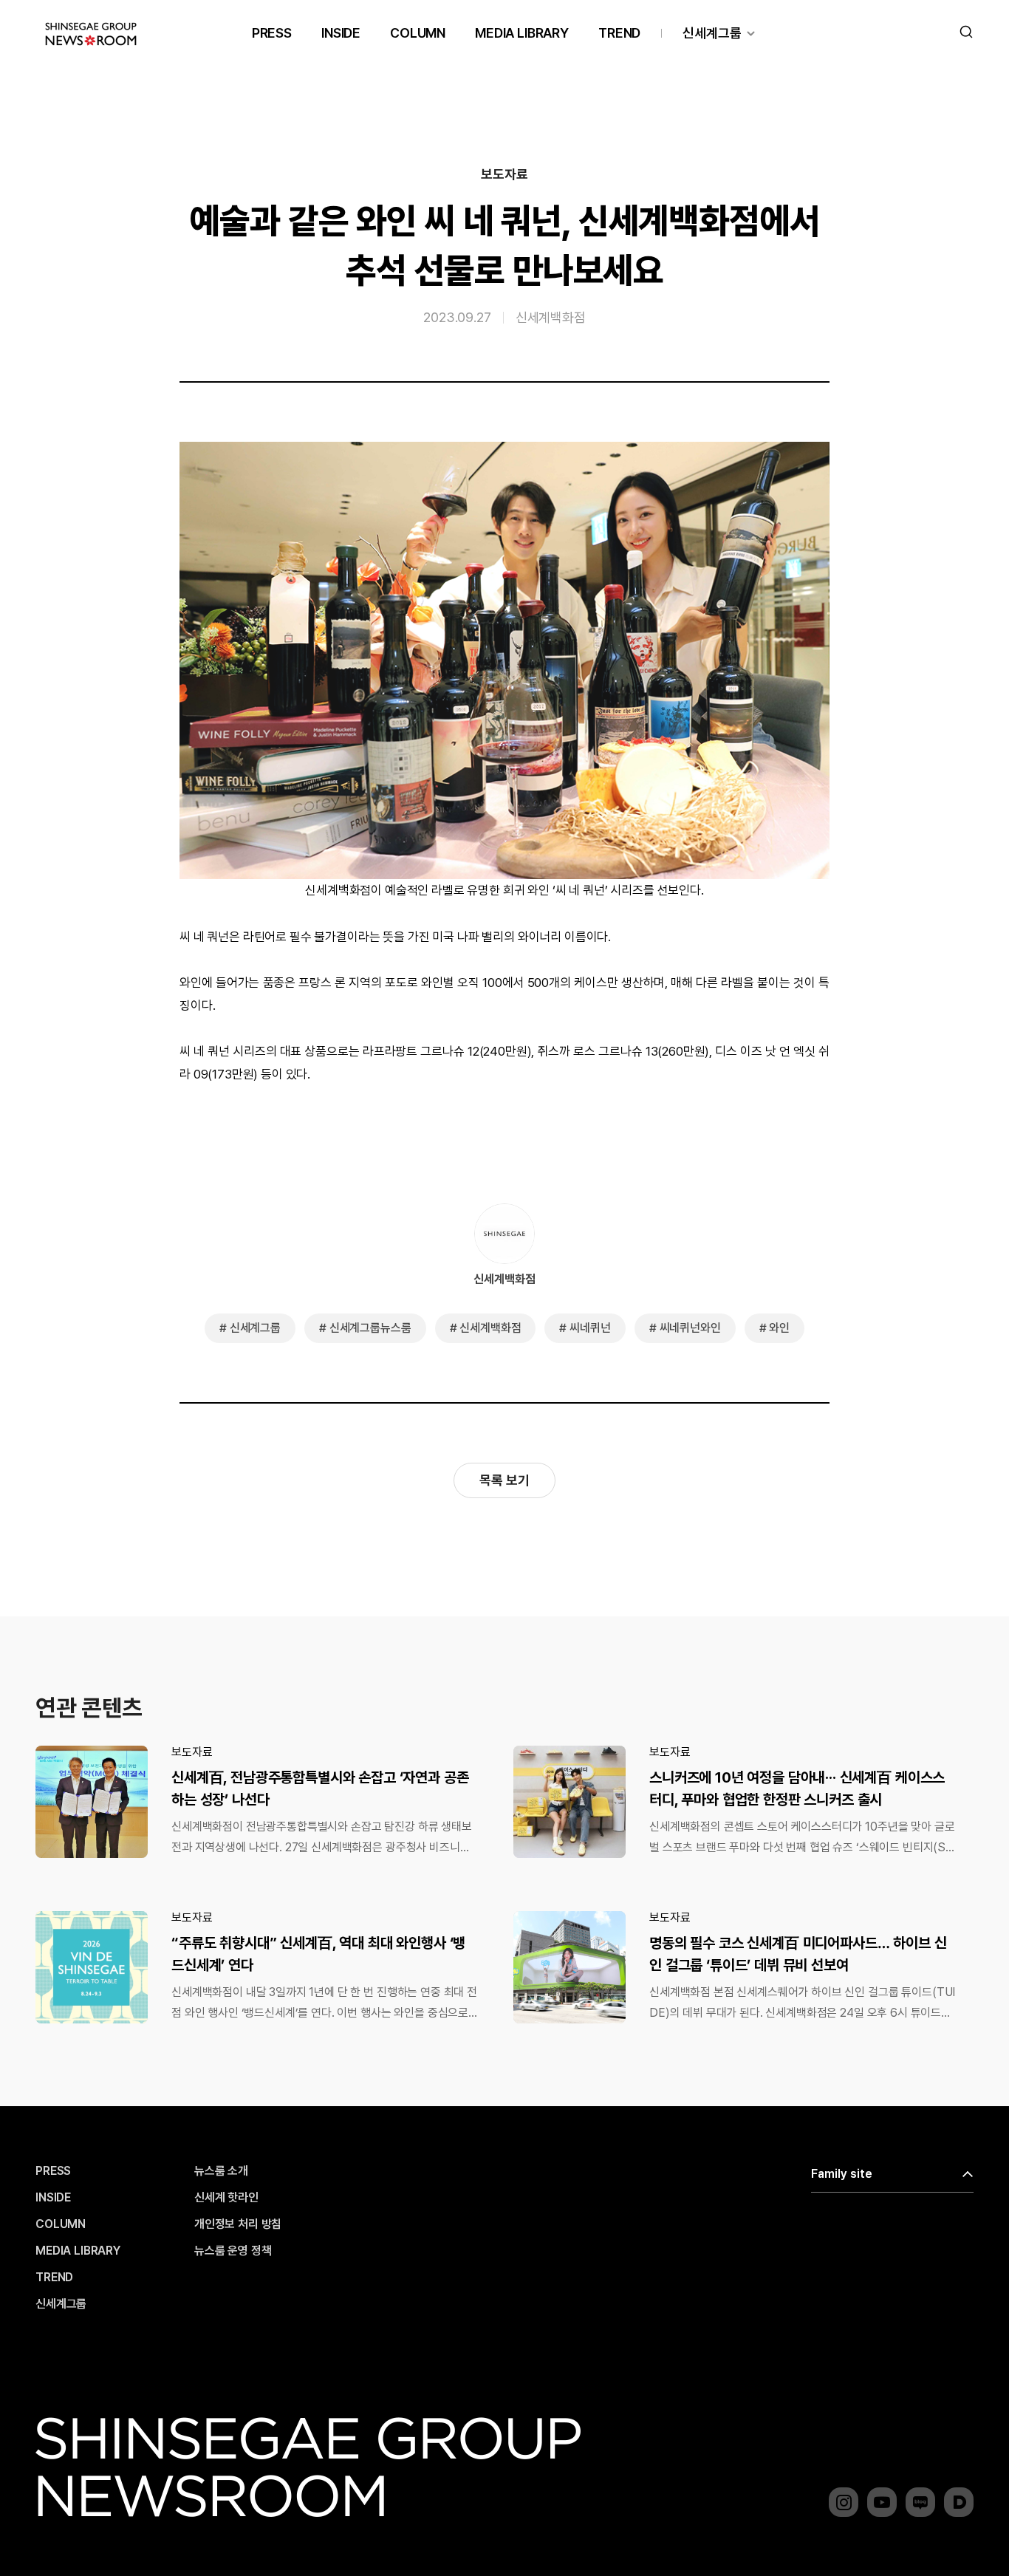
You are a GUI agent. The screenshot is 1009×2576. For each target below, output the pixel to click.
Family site (842, 2174)
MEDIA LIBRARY (522, 33)
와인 (779, 1328)
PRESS (272, 33)
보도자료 (504, 174)
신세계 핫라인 (226, 2198)
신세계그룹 (712, 33)
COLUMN (418, 33)
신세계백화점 (551, 317)
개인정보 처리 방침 (238, 2224)
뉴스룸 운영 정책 (233, 2251)
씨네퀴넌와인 (690, 1328)
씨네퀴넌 (590, 1328)
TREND (619, 33)
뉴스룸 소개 (221, 2171)
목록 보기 (504, 1480)
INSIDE (341, 33)
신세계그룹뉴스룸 (370, 1328)
